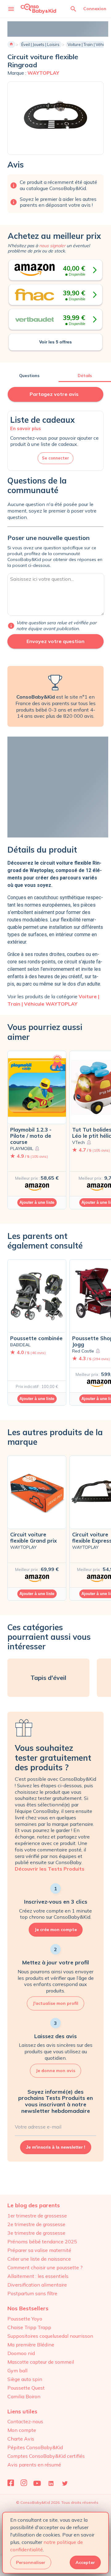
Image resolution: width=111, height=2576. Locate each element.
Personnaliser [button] (31, 2562)
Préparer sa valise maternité (39, 2250)
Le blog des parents (34, 2205)
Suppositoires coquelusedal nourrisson (50, 2336)
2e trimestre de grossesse (36, 2224)
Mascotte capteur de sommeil (41, 2362)
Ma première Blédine (31, 2345)
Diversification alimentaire (37, 2285)
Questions (29, 376)
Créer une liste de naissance (39, 2259)
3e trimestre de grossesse (36, 2233)
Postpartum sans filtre (32, 2293)
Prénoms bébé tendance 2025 (42, 2242)
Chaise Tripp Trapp (29, 2327)
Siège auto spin (25, 2379)
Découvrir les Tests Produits (50, 1869)
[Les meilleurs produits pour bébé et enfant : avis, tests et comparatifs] (38, 8)
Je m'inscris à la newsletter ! (56, 2147)
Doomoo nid (21, 2353)
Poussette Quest (26, 2388)
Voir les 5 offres (55, 342)
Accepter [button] (85, 2562)
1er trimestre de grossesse (37, 2216)
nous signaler (52, 246)
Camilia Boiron (24, 2396)
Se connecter (55, 458)
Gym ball (17, 2370)
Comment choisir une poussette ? (45, 2267)
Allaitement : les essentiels (38, 2276)
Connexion (95, 9)
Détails (85, 376)
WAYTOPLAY (43, 73)
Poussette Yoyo (25, 2319)
